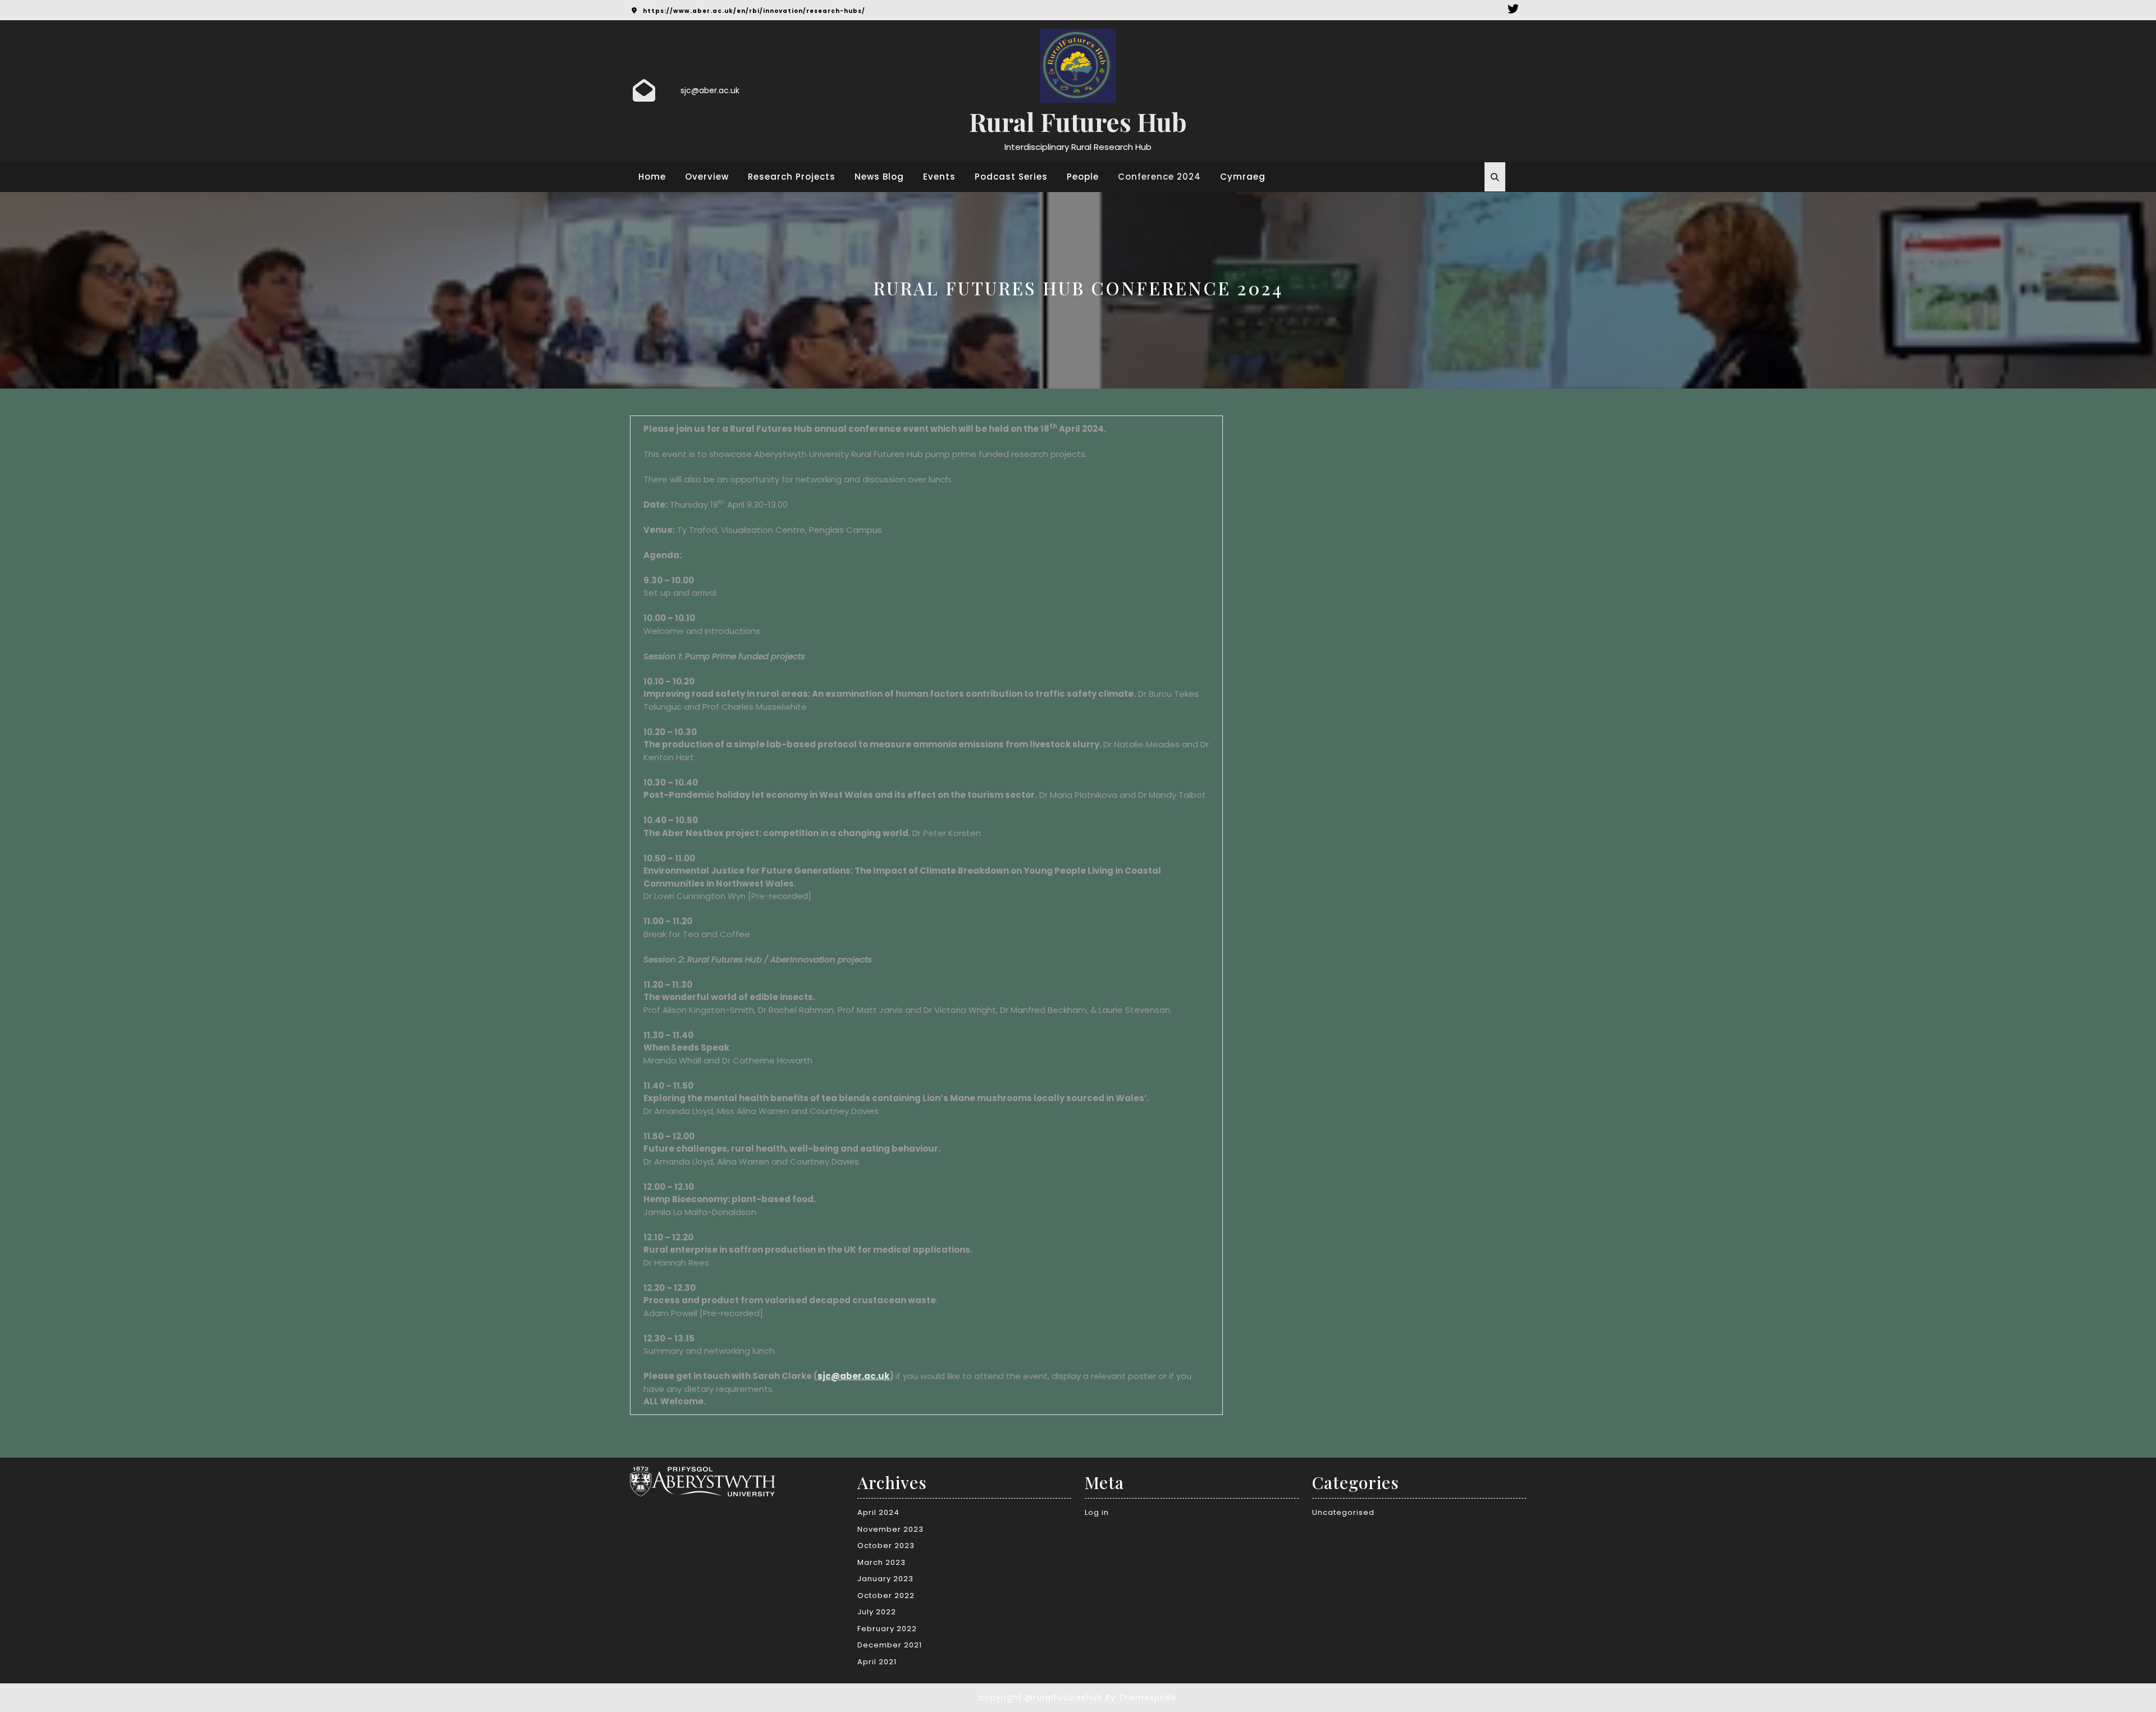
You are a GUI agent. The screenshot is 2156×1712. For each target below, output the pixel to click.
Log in (1097, 1512)
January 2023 (885, 1579)
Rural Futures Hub (1078, 121)
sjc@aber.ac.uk (710, 90)
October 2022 (886, 1595)
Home (652, 177)
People (1083, 177)
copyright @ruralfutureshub (1041, 1697)
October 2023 (886, 1546)
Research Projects (792, 177)
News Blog (879, 177)
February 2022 (887, 1629)
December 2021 (890, 1645)
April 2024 (878, 1512)
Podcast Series (1011, 177)
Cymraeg (1243, 177)
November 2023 (890, 1529)
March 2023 (881, 1562)
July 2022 (877, 1612)
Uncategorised (1343, 1512)
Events (939, 177)
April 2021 (877, 1662)
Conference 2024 (1159, 177)
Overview (707, 177)
